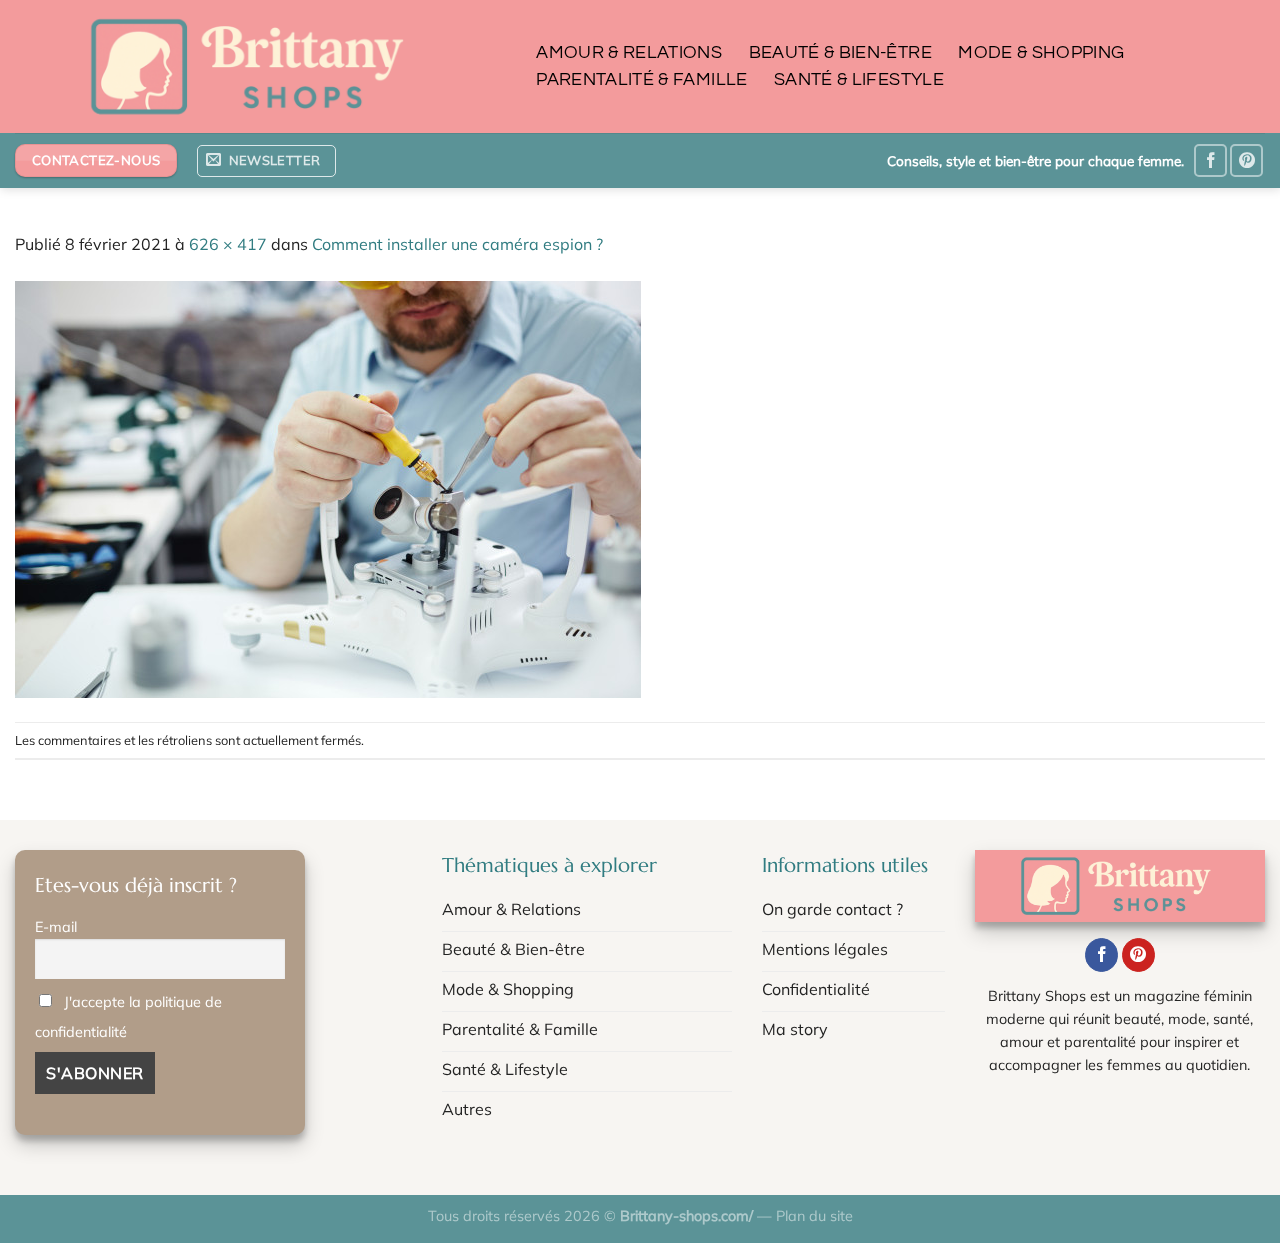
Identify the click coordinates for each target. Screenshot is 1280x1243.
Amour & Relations (629, 53)
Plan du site (814, 1216)
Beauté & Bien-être (840, 53)
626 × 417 (228, 244)
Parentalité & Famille (641, 80)
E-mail (56, 927)
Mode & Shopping (1041, 53)
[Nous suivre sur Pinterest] (1246, 160)
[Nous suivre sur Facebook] (1210, 160)
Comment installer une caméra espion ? (457, 244)
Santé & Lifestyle (859, 80)
